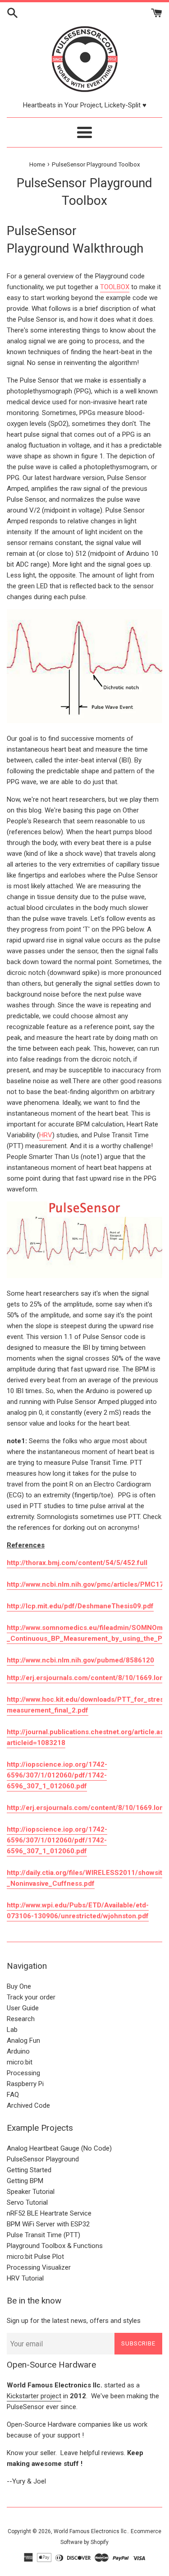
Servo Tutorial (27, 2202)
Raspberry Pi (25, 2084)
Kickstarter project (34, 2396)
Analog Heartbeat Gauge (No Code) (59, 2148)
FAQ (13, 2095)
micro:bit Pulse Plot (35, 2257)
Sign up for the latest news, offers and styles (74, 2321)
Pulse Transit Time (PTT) (43, 2235)
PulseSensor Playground (43, 2159)
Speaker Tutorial (31, 2192)
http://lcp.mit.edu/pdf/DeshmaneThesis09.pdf (80, 1606)
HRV (46, 1135)
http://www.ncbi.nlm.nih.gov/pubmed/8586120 (80, 1660)
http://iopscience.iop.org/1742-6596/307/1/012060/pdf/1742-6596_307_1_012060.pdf (57, 1775)
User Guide (23, 2008)
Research (21, 2019)
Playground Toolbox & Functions (55, 2246)
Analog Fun (23, 2040)
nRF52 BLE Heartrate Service (49, 2213)
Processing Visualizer (39, 2267)
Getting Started (29, 2170)
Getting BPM (25, 2181)
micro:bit (20, 2062)
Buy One (19, 1986)
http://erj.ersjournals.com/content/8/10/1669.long (87, 1808)
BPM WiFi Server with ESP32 (48, 2224)
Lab (12, 2030)
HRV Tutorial (25, 2278)
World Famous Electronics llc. (91, 2531)
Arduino (18, 2051)
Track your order (31, 1997)
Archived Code (28, 2105)
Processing (23, 2073)
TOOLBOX (115, 287)
